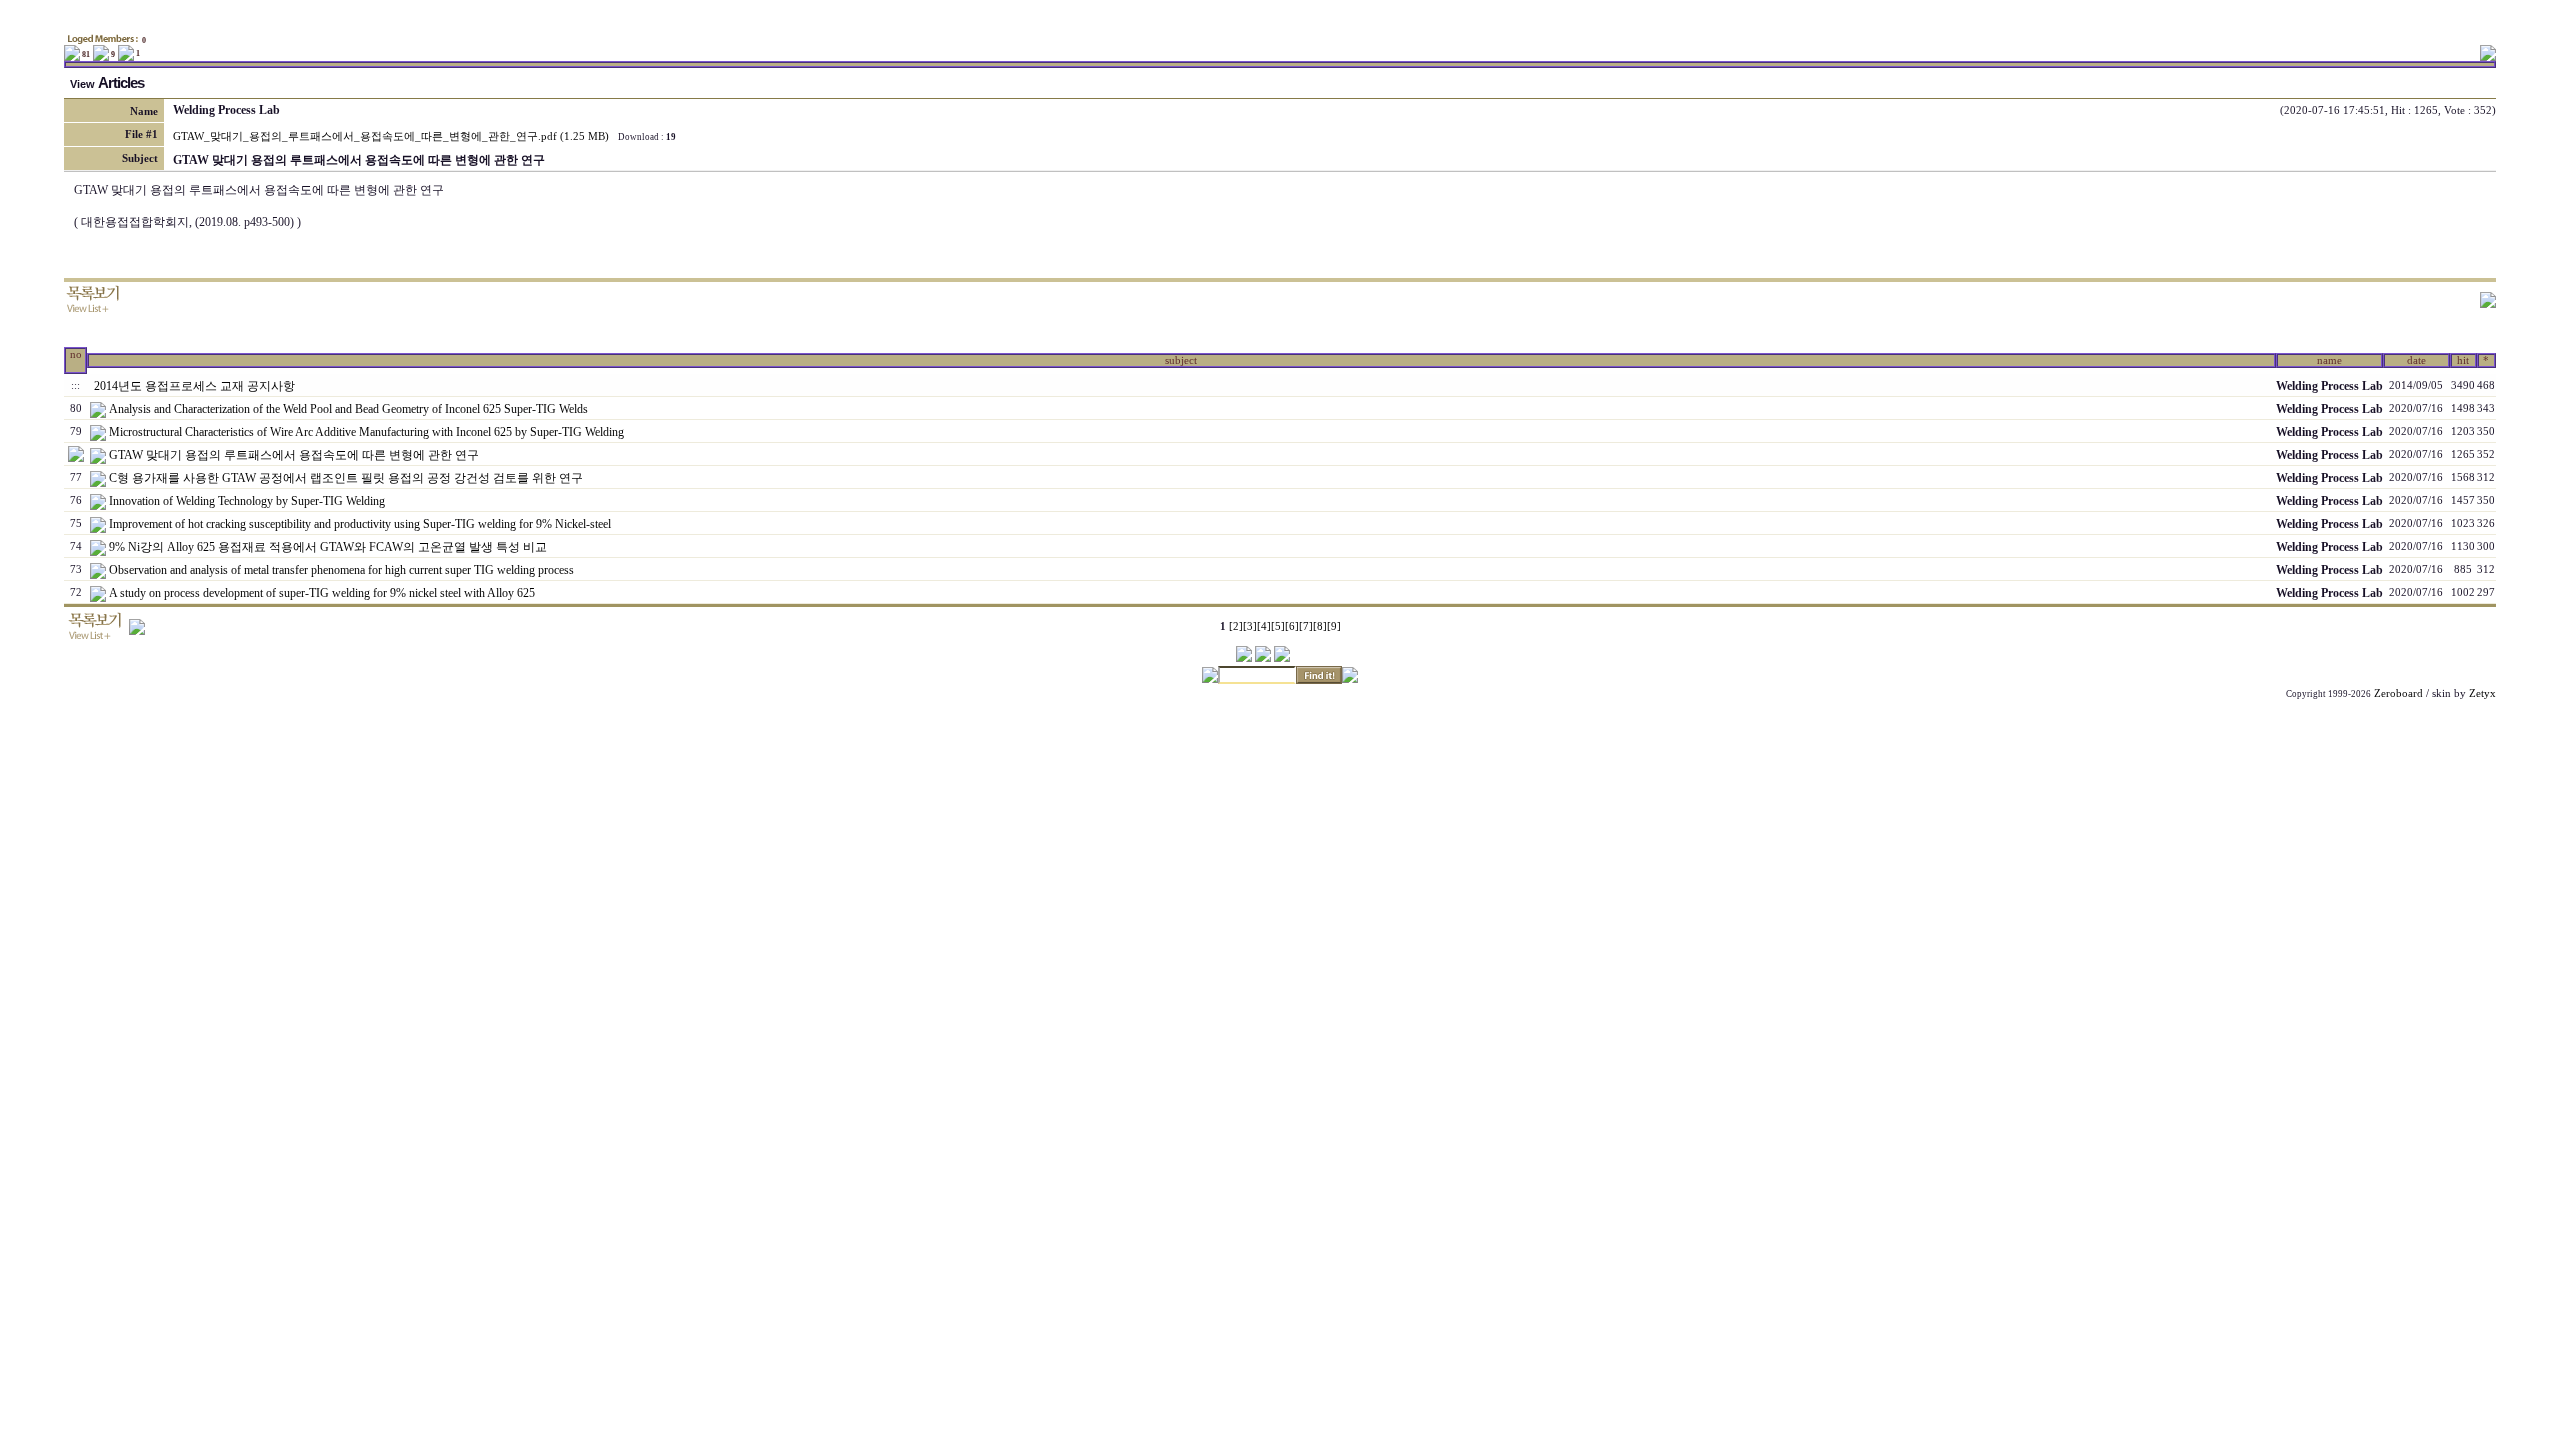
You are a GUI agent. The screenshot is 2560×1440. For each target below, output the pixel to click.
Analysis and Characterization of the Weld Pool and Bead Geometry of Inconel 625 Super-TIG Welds (348, 409)
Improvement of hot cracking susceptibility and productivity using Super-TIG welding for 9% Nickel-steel (360, 524)
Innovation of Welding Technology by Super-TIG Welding (247, 501)
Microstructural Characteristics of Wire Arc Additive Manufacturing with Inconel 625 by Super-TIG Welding (366, 432)
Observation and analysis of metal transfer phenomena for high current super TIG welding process (341, 570)
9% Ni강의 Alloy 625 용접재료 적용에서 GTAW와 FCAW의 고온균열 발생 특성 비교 (328, 547)
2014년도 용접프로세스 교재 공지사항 (194, 386)
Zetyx (2482, 693)
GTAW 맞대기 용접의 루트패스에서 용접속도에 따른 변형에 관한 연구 (294, 455)
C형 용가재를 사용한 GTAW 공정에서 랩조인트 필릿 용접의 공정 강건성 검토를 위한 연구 (346, 478)
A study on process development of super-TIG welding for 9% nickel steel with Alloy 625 (322, 593)
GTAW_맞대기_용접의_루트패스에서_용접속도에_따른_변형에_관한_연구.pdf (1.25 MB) (391, 136)
